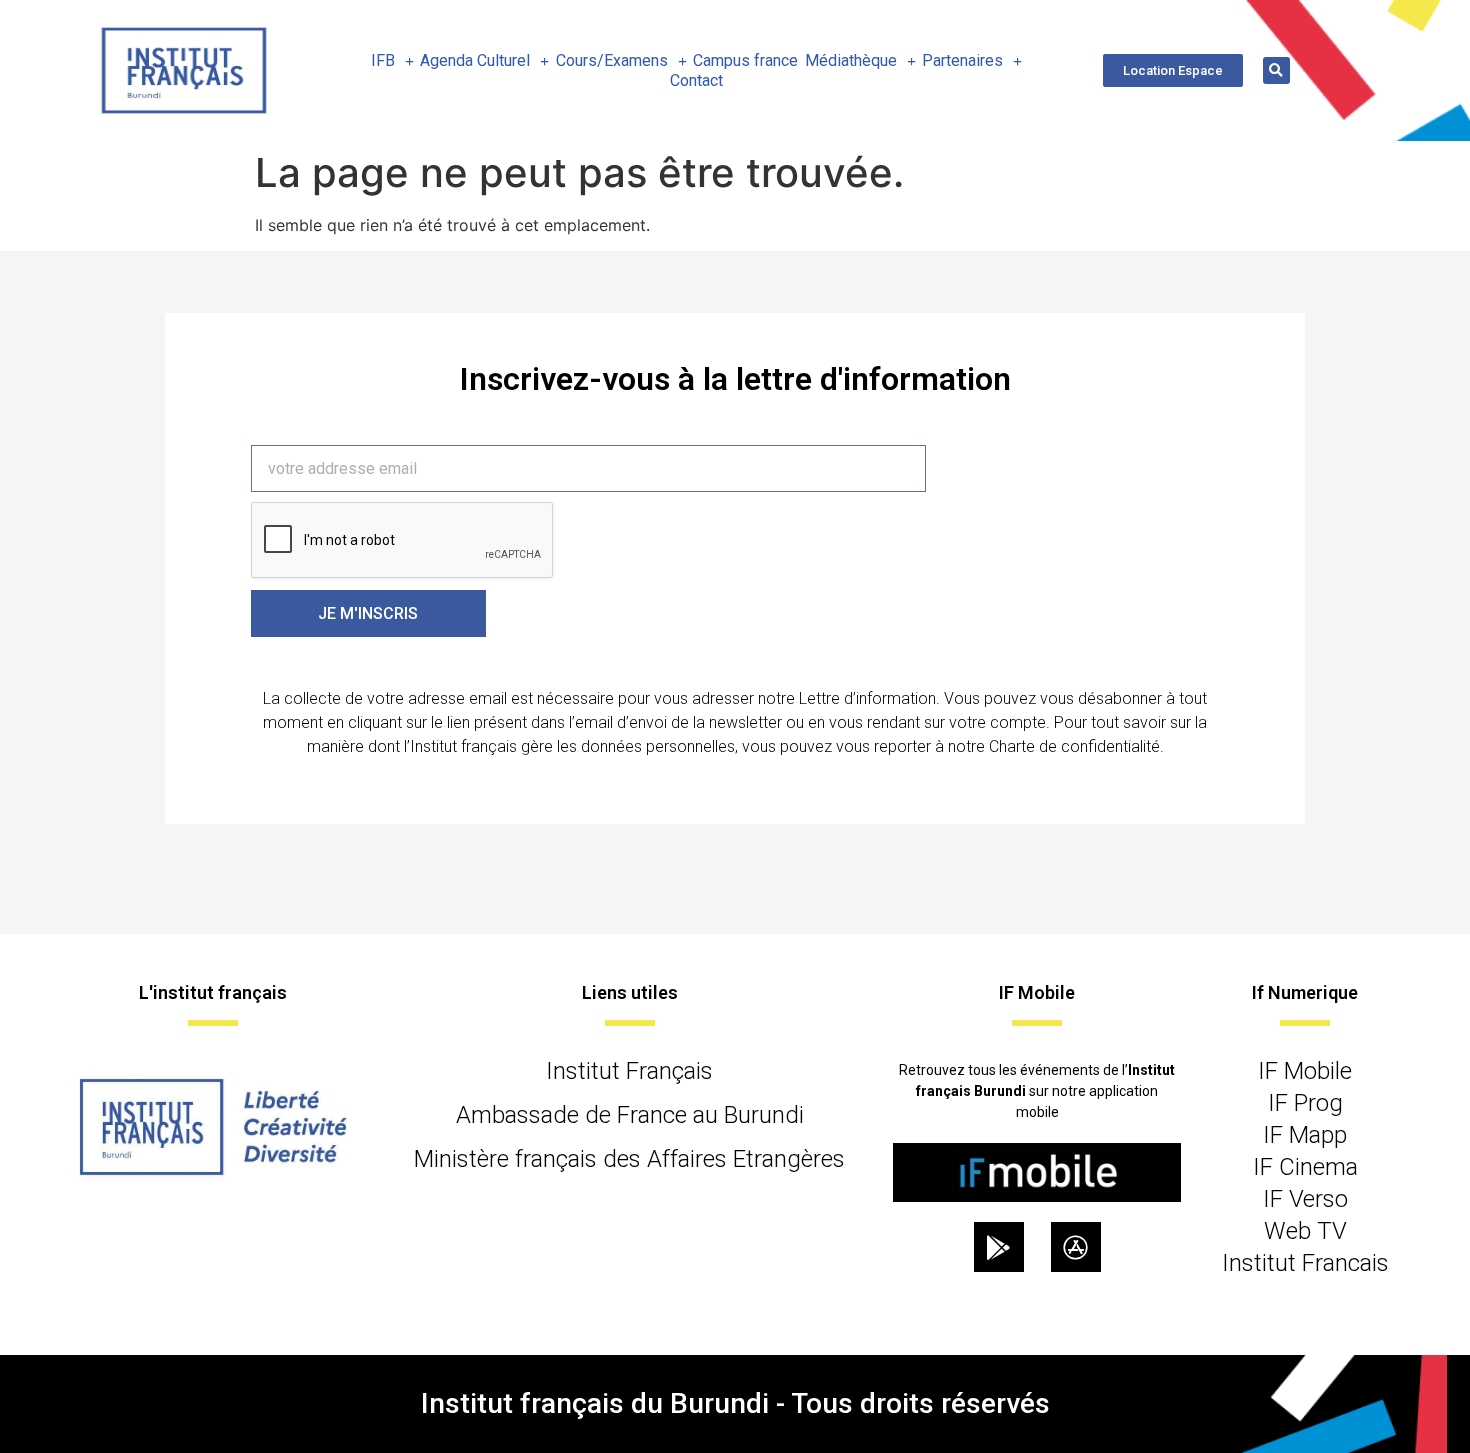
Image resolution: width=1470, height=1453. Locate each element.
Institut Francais (1305, 1263)
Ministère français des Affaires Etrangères (629, 1159)
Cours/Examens (612, 60)
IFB (383, 60)
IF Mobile (1305, 1071)
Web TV (1305, 1231)
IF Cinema (1305, 1167)
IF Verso (1305, 1199)
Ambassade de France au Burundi (630, 1115)
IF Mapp (1305, 1135)
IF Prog (1305, 1103)
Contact (696, 80)
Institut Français (629, 1071)
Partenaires (962, 60)
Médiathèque (851, 60)
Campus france (745, 60)
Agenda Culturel (475, 60)
